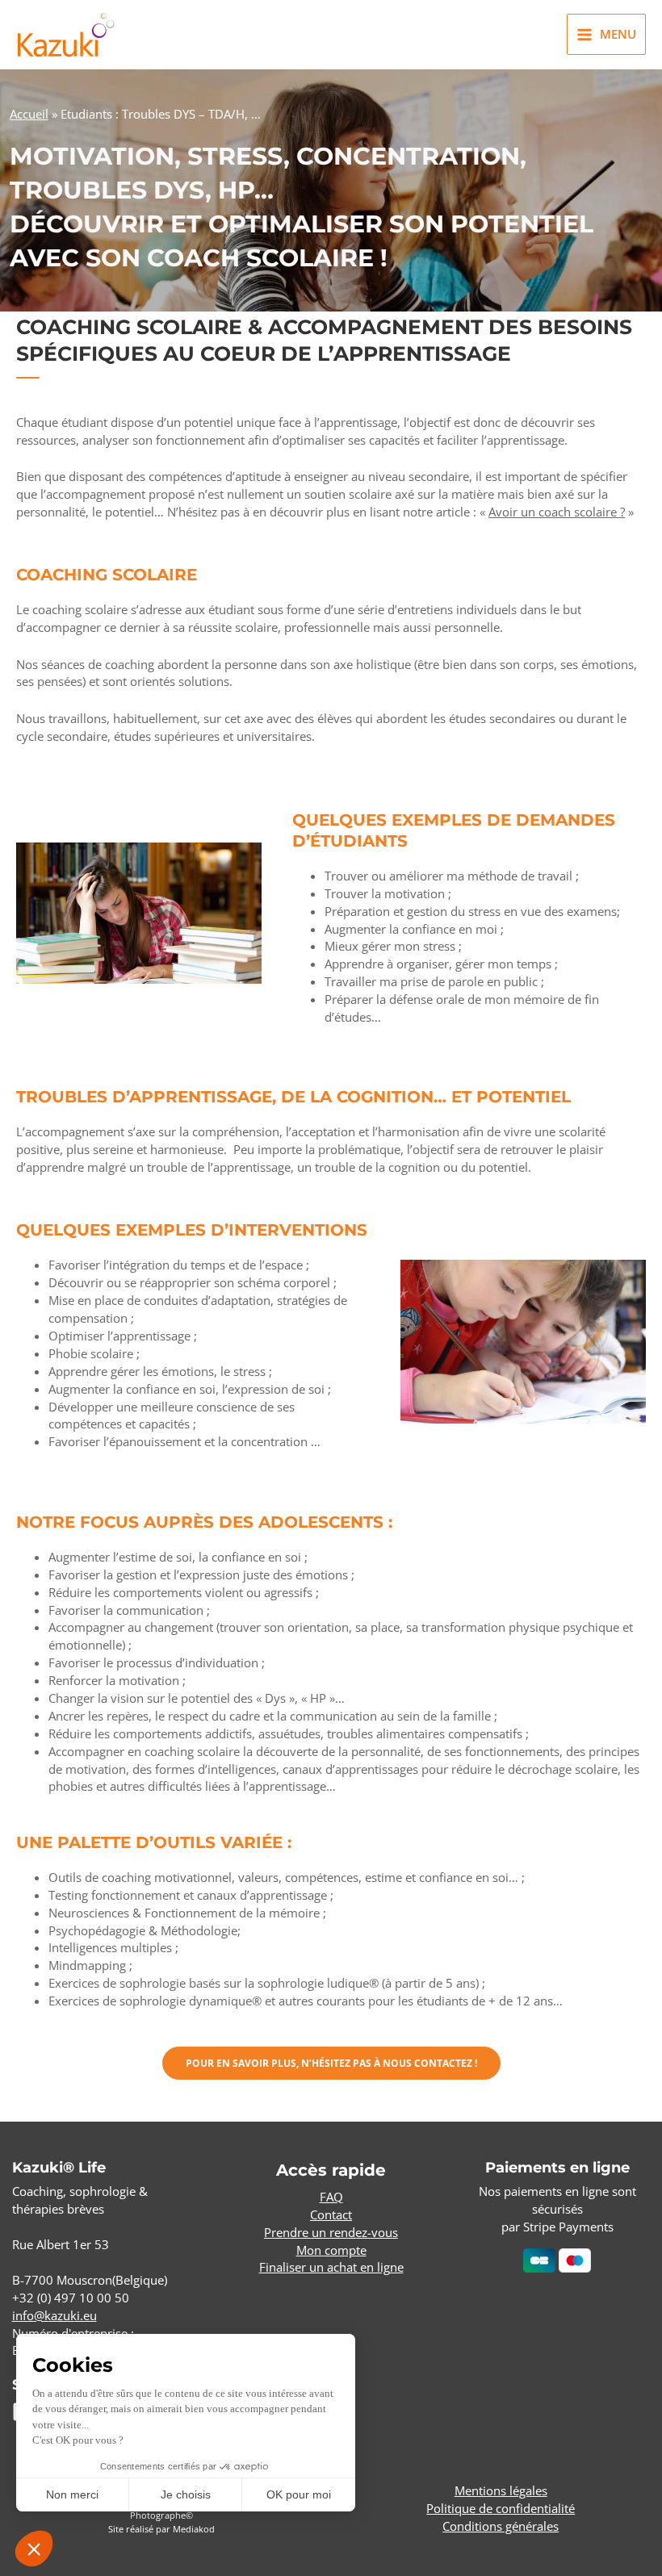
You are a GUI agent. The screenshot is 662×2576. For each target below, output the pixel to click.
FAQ (331, 2197)
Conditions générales (501, 2526)
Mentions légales (501, 2490)
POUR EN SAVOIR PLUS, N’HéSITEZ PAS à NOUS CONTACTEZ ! (331, 2063)
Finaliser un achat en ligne (331, 2267)
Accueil (29, 114)
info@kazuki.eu (54, 2315)
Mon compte (331, 2250)
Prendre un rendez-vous (331, 2232)
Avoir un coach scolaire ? (557, 512)
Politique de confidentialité (501, 2508)
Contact (331, 2214)
